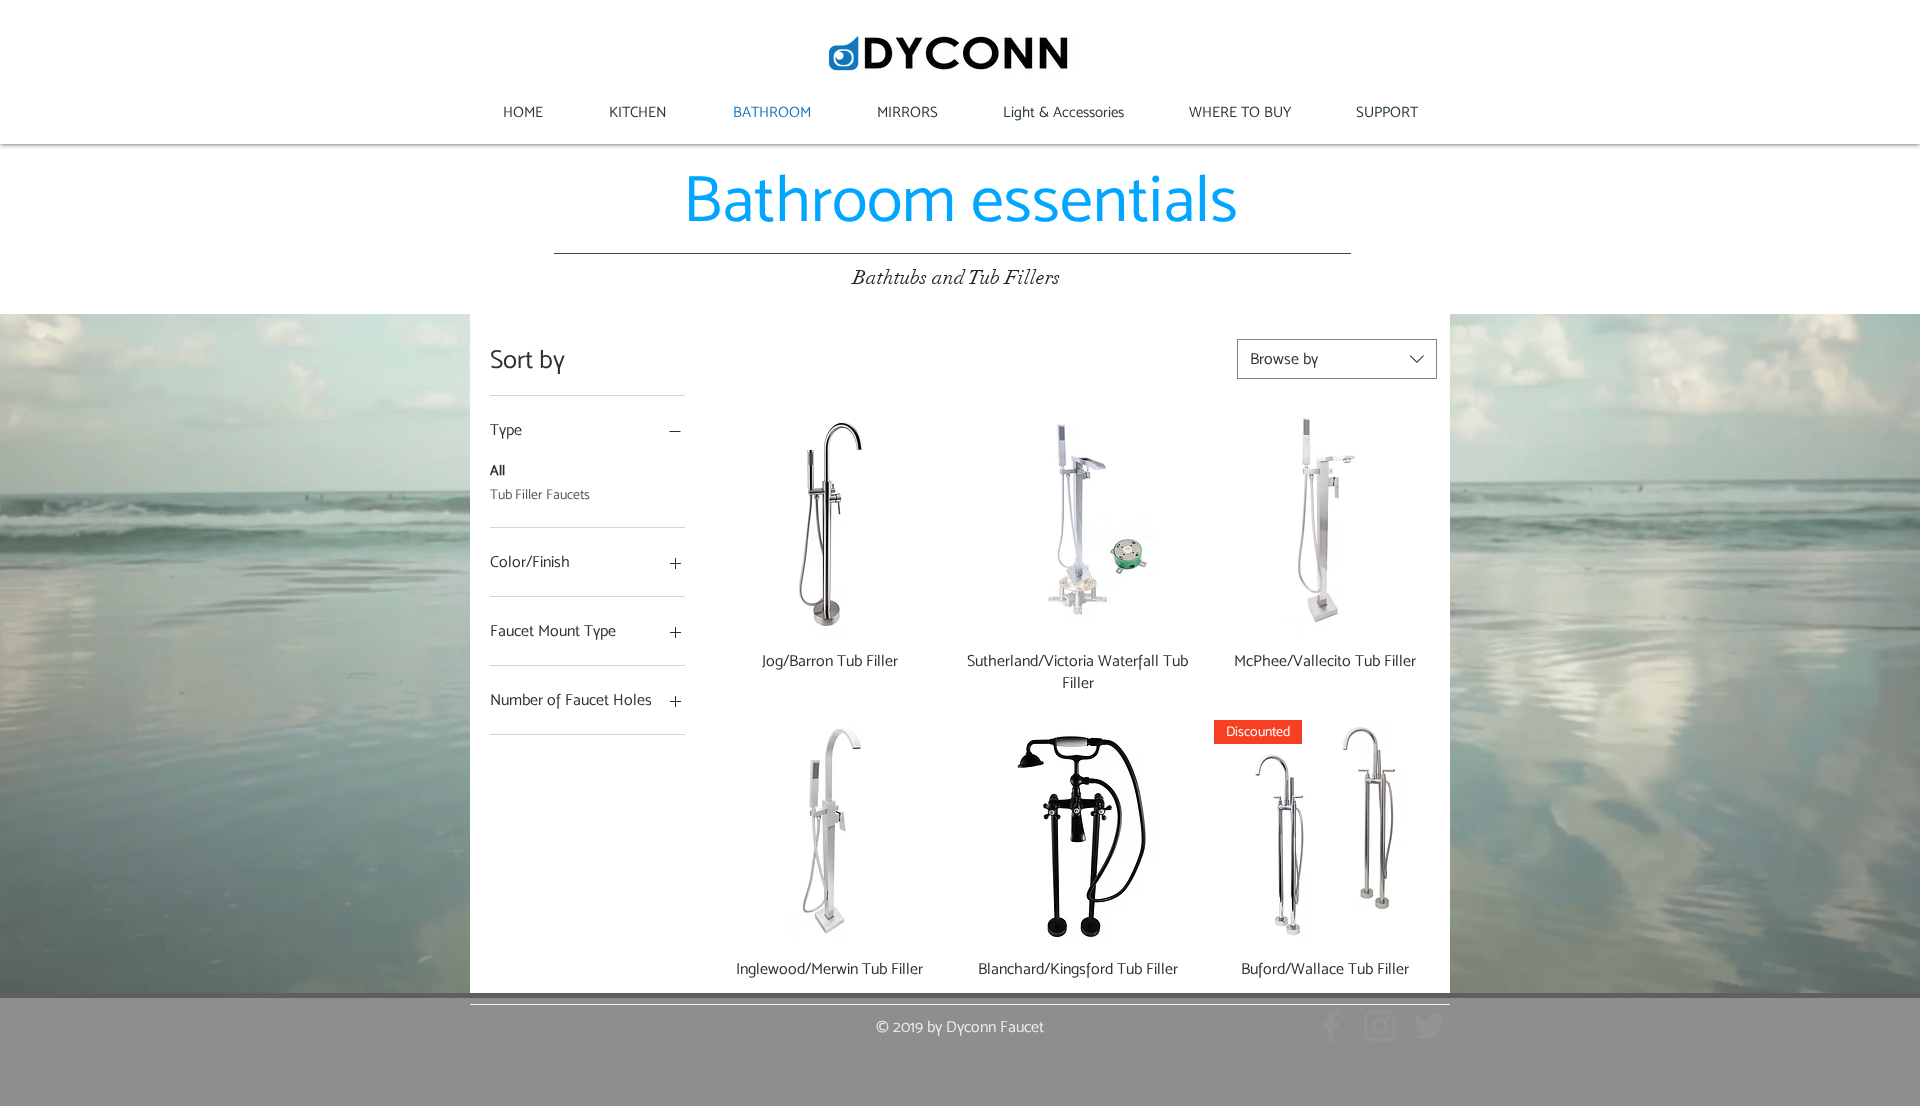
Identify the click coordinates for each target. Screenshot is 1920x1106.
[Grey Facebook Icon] (1331, 1026)
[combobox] (1337, 359)
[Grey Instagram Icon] (1380, 1026)
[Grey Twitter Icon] (1429, 1026)
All (497, 470)
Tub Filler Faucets (540, 494)
